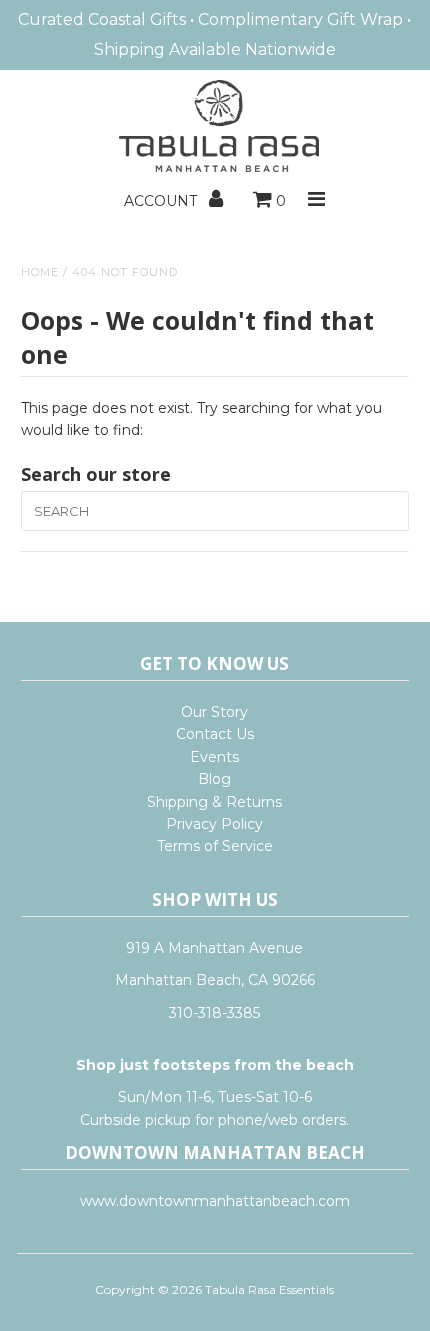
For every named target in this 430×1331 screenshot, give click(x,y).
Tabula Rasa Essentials (269, 1289)
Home (40, 272)
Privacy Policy (214, 824)
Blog (214, 779)
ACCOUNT (162, 201)
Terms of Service (215, 846)
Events (214, 757)
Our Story (214, 712)
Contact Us (215, 734)
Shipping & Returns (214, 802)
